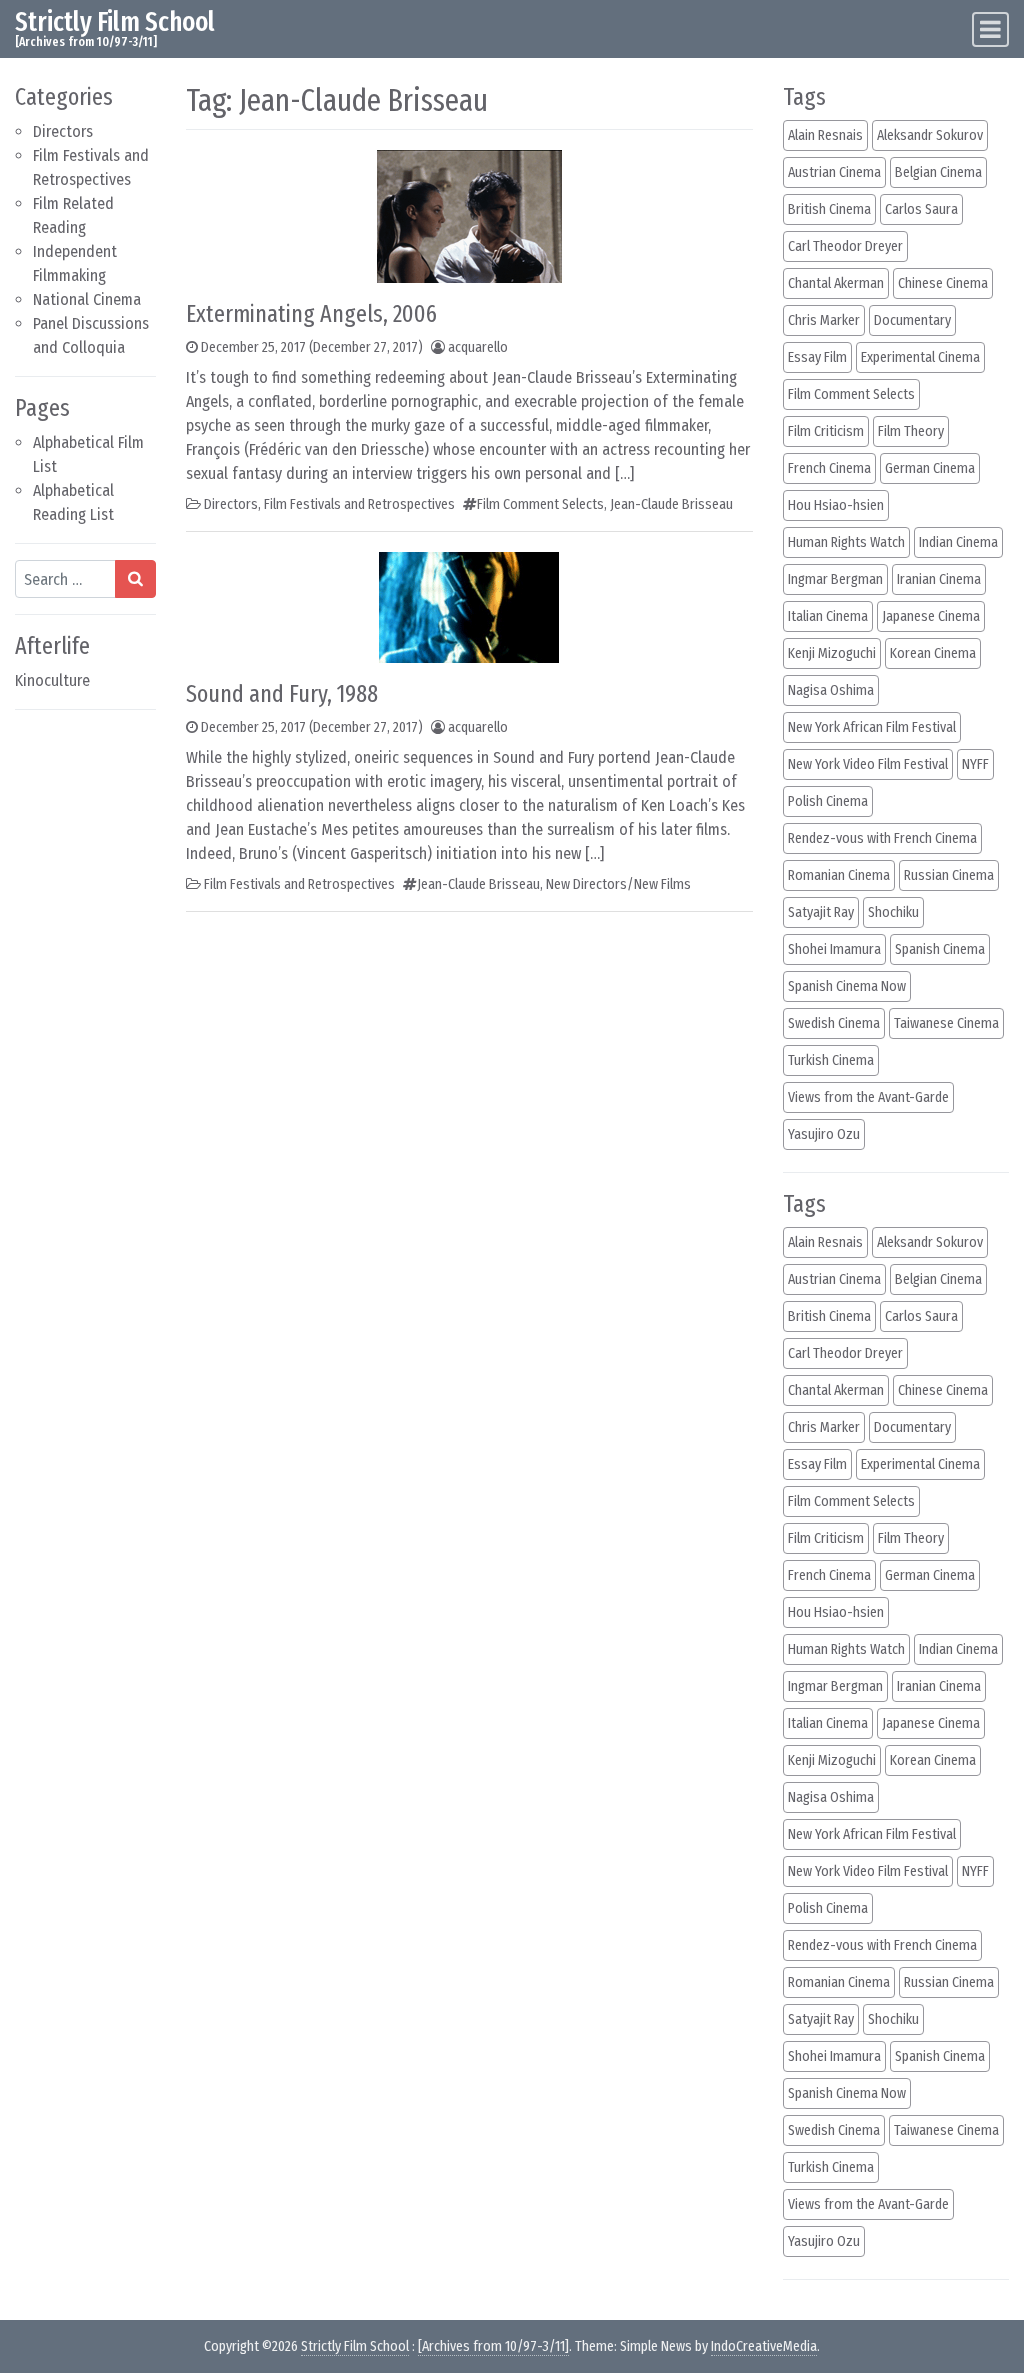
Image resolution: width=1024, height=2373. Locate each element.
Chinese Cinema (943, 283)
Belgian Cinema (938, 172)
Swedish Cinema (834, 1023)
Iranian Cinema (939, 579)
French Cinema (829, 468)
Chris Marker (824, 320)
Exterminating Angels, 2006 (311, 314)
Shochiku (893, 912)
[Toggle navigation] (990, 29)
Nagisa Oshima (831, 690)
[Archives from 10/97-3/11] (493, 2346)
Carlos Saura (921, 209)
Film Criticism (826, 431)
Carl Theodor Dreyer (845, 246)
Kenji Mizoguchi (832, 653)
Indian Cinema (958, 542)
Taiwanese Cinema (946, 1023)
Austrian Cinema (834, 172)
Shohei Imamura (834, 949)
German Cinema (930, 468)
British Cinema (829, 209)
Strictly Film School (115, 21)
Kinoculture (52, 680)
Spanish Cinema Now (847, 986)
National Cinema (87, 299)
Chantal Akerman (836, 283)
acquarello (478, 347)
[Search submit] (135, 579)
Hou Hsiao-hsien (836, 505)
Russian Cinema (949, 875)
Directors (63, 131)
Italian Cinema (828, 616)
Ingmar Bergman (835, 579)
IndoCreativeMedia (764, 2346)
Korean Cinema (933, 653)
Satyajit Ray (821, 912)
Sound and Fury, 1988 (282, 694)
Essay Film (817, 357)
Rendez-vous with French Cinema (882, 838)
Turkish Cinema (831, 1060)
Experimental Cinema (920, 357)
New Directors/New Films (618, 884)
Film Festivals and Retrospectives (359, 504)
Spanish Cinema (940, 949)
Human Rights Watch (846, 542)
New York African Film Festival (872, 727)
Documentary (912, 320)
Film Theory (911, 431)
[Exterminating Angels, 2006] (469, 215)
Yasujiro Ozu (824, 1134)
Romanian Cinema (839, 875)
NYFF (975, 764)
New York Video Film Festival (868, 764)
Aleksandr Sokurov (930, 135)
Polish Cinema (828, 801)
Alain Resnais (825, 135)
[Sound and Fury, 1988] (469, 606)
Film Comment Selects (540, 504)
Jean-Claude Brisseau (671, 504)
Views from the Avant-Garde (868, 1097)
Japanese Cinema (931, 616)
